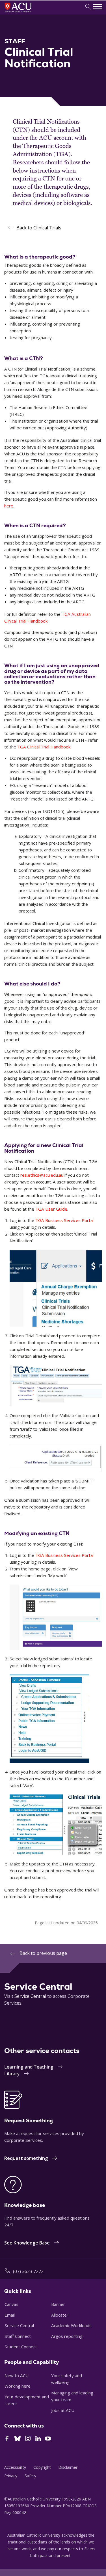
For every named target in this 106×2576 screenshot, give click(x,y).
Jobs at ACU (63, 2410)
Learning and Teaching (29, 2067)
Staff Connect (18, 2336)
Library (12, 2074)
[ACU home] (26, 13)
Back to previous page (43, 1953)
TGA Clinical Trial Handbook (44, 747)
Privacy (11, 2476)
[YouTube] (48, 2439)
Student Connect (21, 2347)
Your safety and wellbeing (67, 2379)
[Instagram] (28, 2439)
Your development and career (27, 2400)
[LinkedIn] (38, 2439)
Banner (58, 2304)
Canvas (11, 2304)
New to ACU (17, 2375)
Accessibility (15, 2467)
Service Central (30, 1996)
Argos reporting (67, 2336)
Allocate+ (60, 2315)
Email (10, 2315)
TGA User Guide (51, 1209)
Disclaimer (68, 2467)
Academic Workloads (71, 2325)
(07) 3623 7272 (28, 2271)
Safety (30, 2476)
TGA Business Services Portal (64, 1220)
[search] (88, 7)
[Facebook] (7, 2439)
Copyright (42, 2467)
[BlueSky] (18, 2439)
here (9, 506)
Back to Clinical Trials (39, 228)
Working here (18, 2386)
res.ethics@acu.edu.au (42, 1175)
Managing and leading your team (72, 2396)
